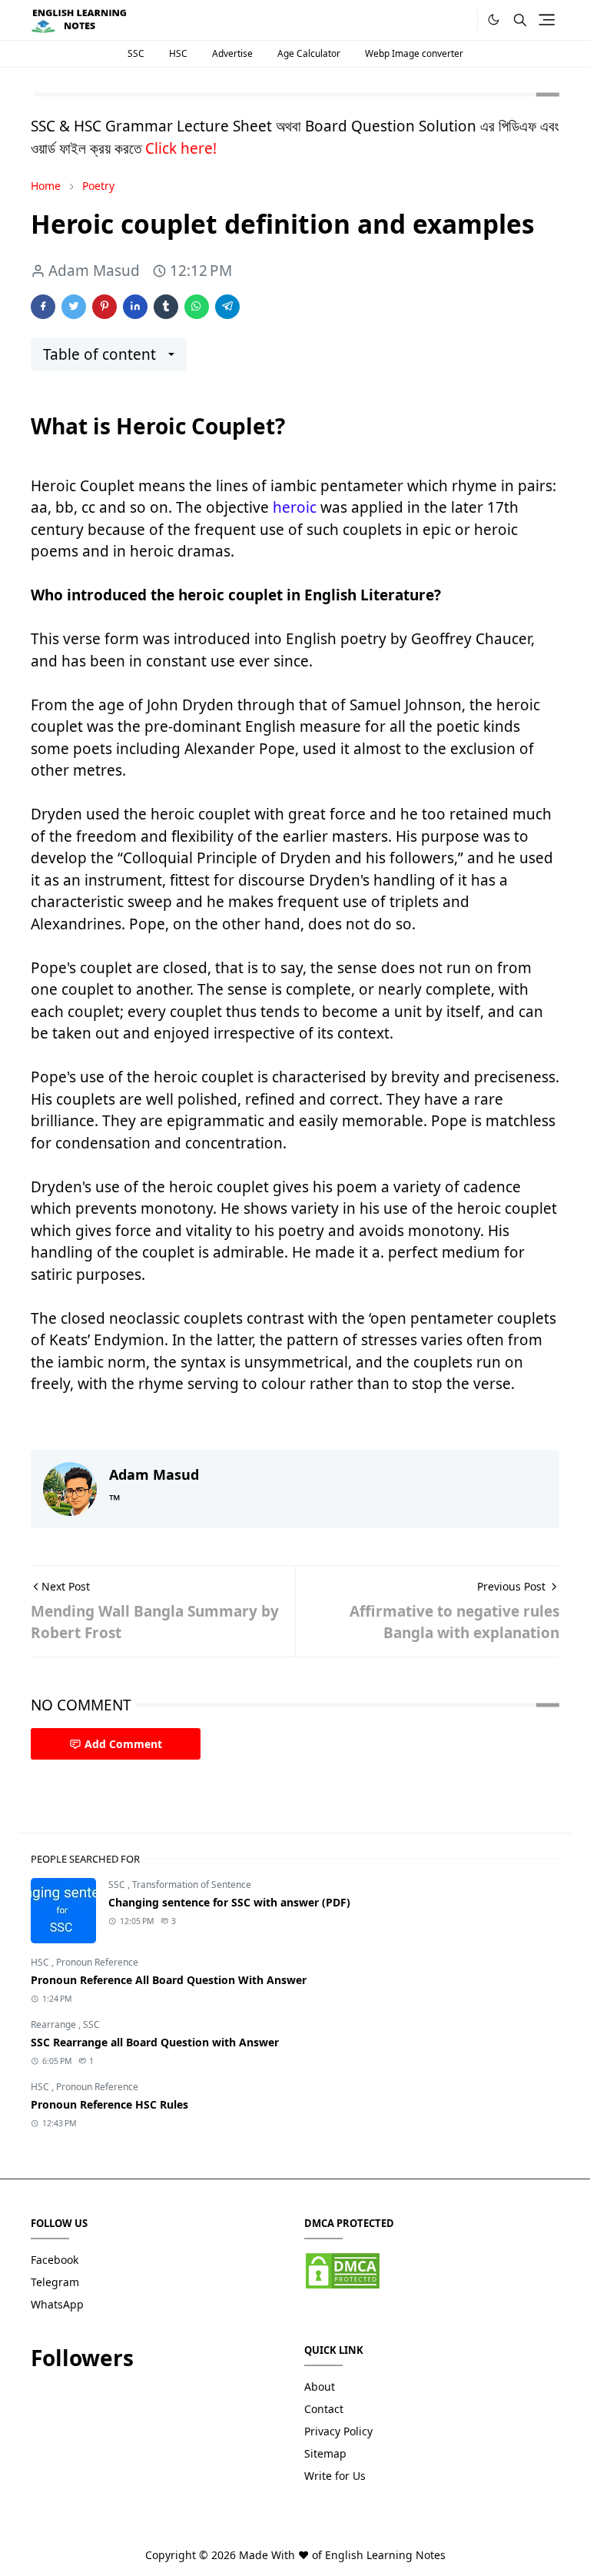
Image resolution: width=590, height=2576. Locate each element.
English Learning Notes (385, 2555)
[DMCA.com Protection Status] (343, 2270)
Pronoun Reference (97, 1962)
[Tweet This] (74, 307)
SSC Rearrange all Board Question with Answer (155, 2042)
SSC (136, 53)
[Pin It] (104, 307)
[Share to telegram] (227, 307)
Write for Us (335, 2476)
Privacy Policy (338, 2431)
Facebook (55, 2260)
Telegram (55, 2282)
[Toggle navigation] (547, 20)
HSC (178, 53)
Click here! (181, 148)
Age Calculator (309, 53)
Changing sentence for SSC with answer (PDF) (229, 1902)
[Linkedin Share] (135, 307)
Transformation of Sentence (192, 1885)
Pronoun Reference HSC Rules (109, 2104)
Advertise (232, 53)
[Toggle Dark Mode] (494, 20)
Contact (324, 2409)
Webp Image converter (414, 53)
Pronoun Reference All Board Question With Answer (169, 1980)
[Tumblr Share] (166, 307)
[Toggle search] (520, 20)
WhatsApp (57, 2304)
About (320, 2387)
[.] (461, 20)
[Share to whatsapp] (197, 307)
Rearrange (55, 2024)
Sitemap (325, 2453)
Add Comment (123, 1744)
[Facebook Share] (43, 307)
